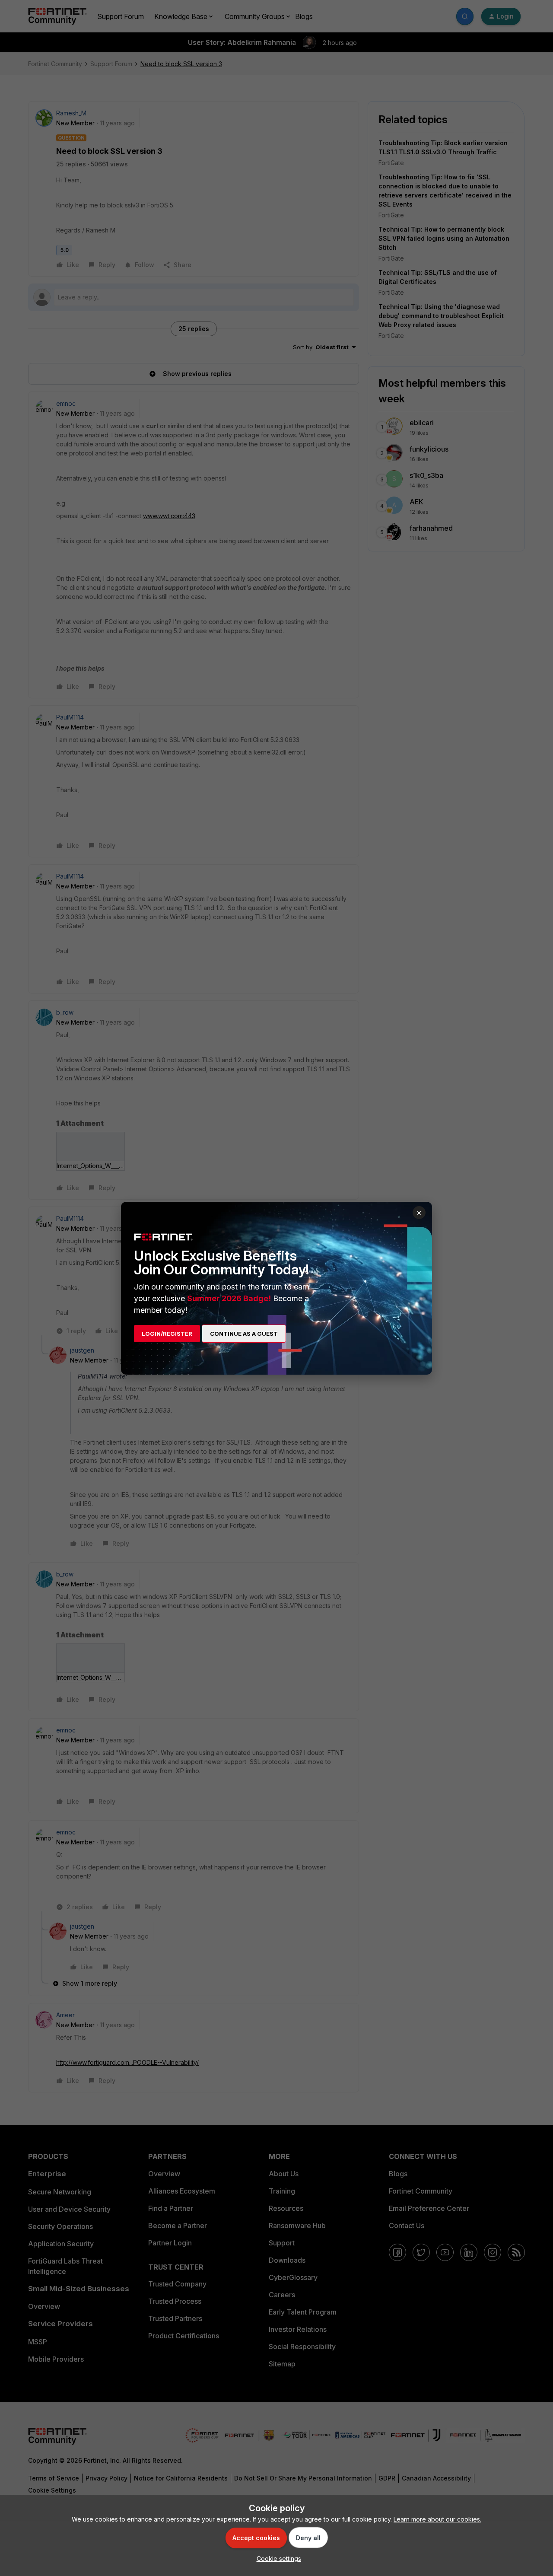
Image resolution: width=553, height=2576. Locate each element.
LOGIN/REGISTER (167, 1334)
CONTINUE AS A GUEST (244, 1334)
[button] (277, 2558)
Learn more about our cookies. (437, 2519)
